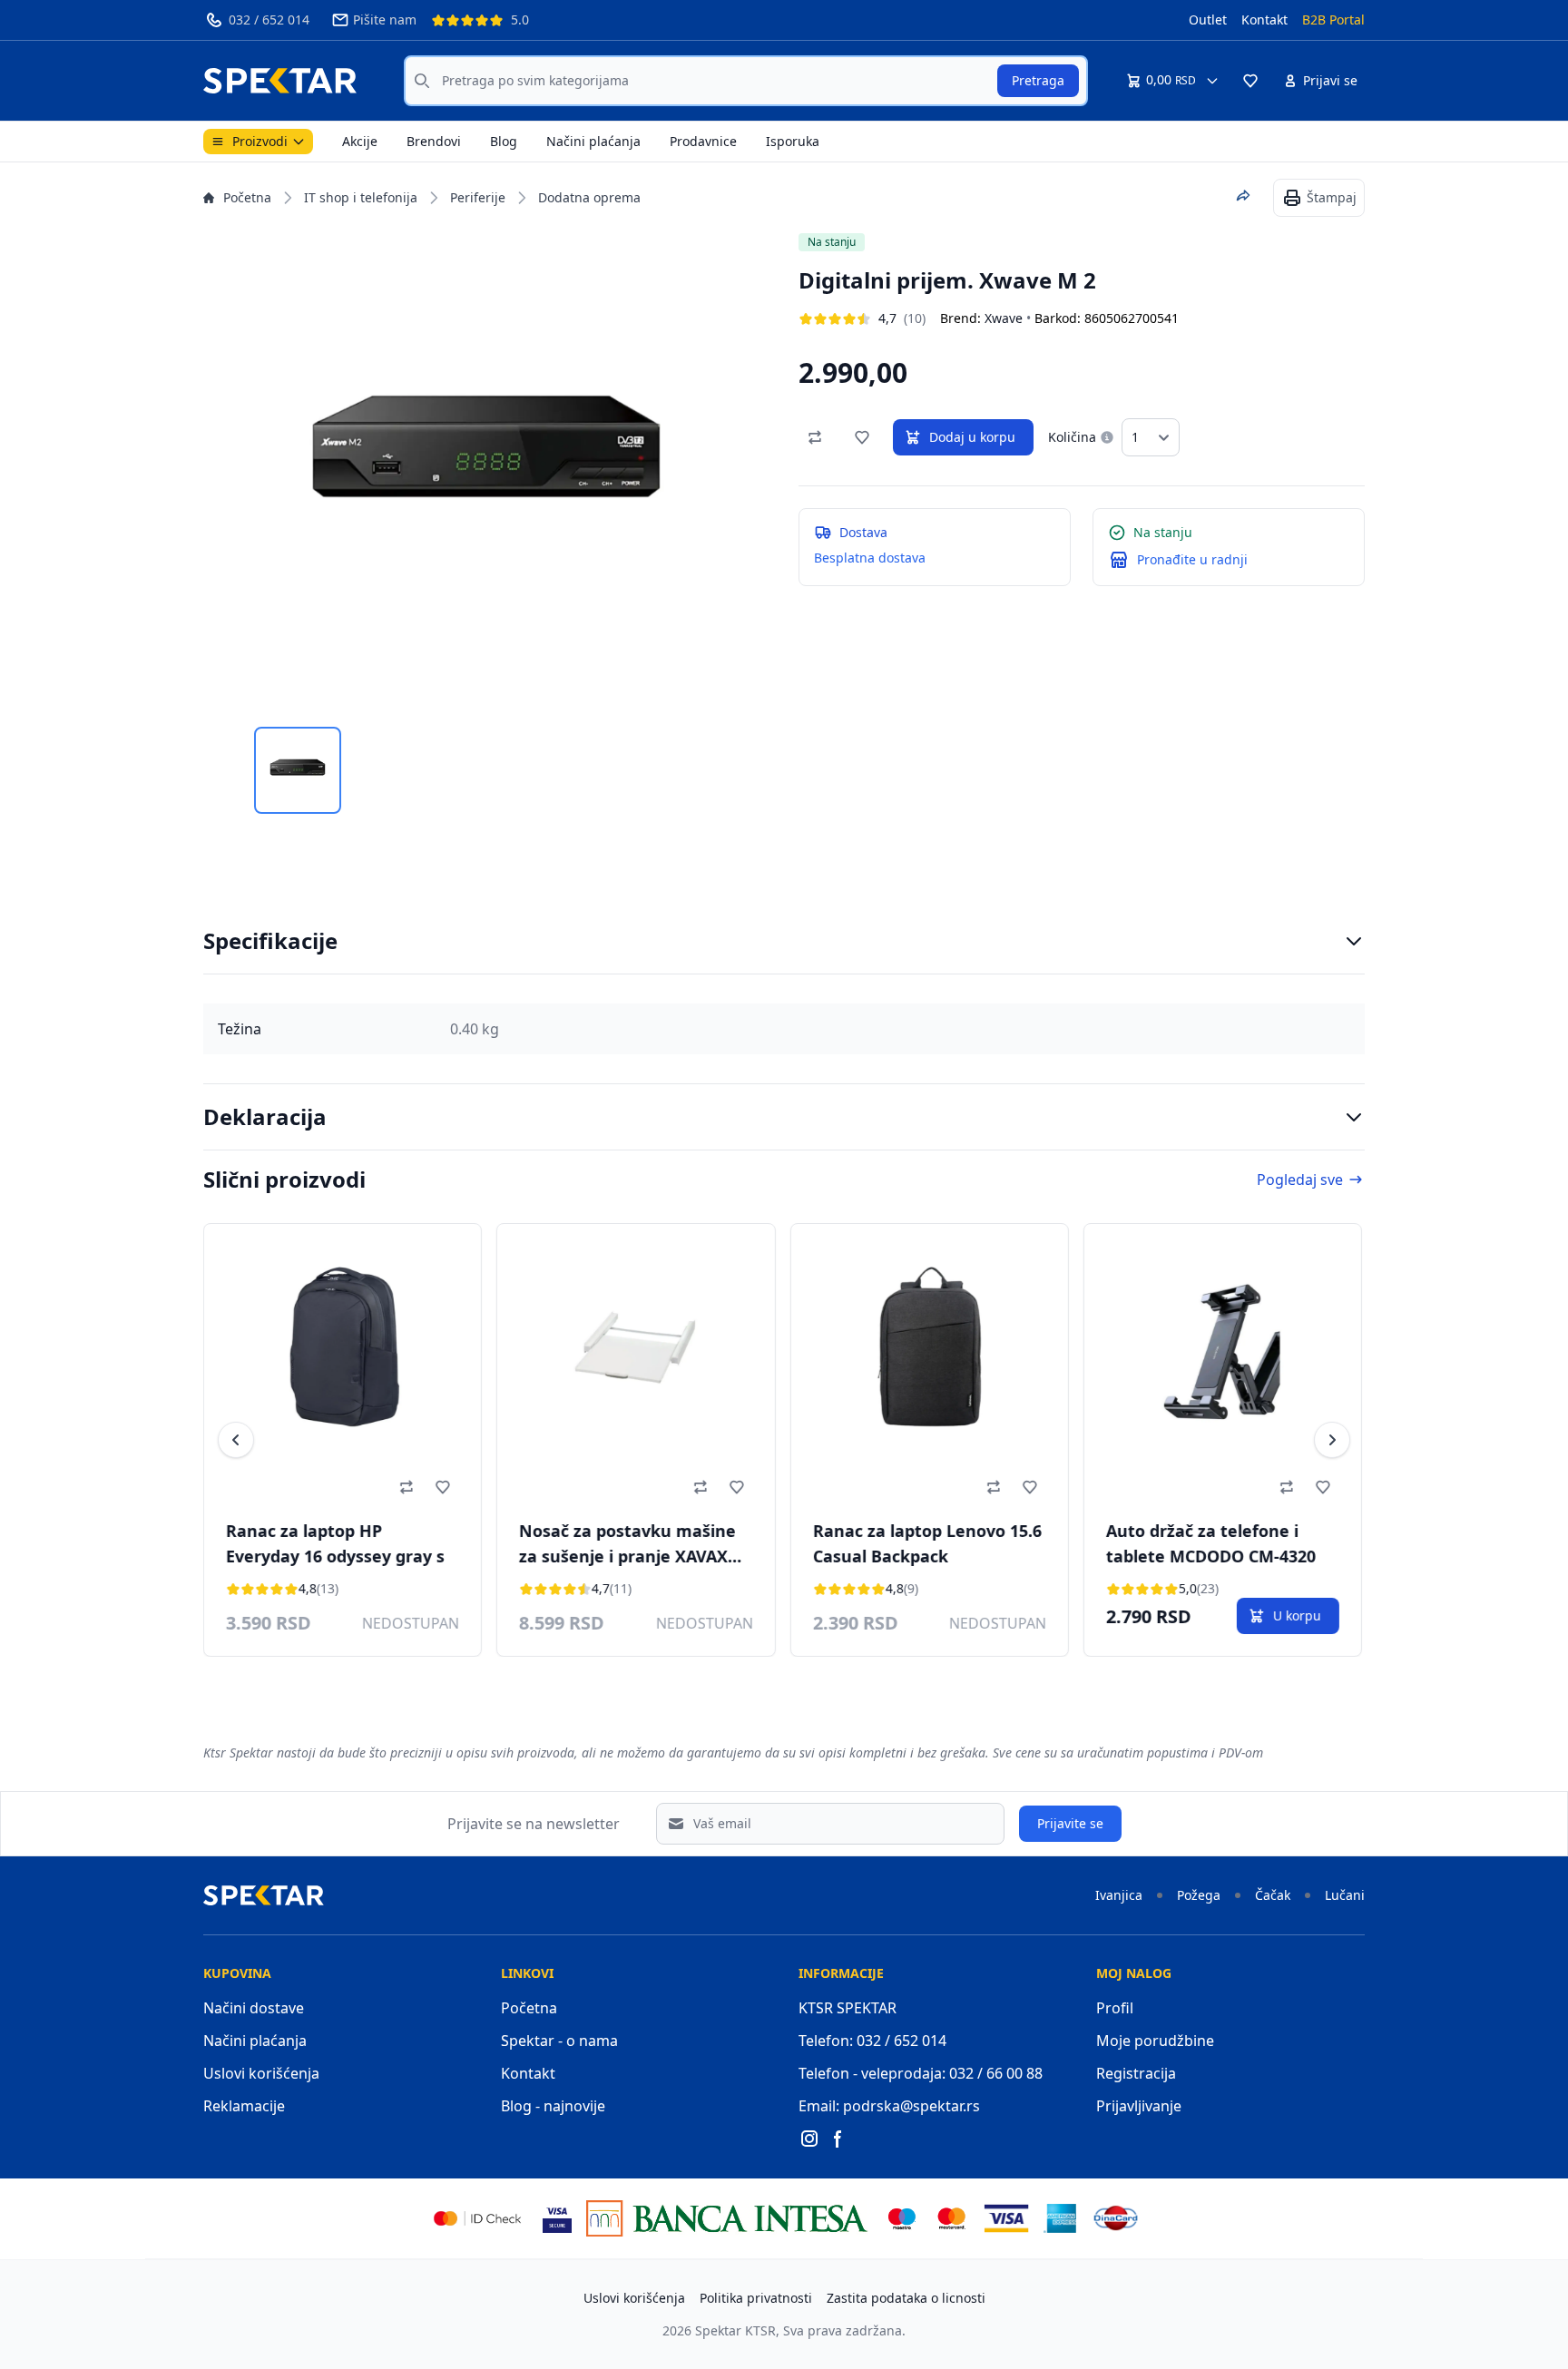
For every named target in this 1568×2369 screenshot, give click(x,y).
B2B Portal (1333, 20)
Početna (247, 197)
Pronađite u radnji (1192, 559)
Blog (504, 141)
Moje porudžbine (1155, 2041)
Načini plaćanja (593, 141)
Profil (1115, 2008)
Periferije (478, 197)
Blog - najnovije (553, 2106)
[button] (1250, 81)
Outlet (1208, 20)
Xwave (1004, 318)
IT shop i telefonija (361, 197)
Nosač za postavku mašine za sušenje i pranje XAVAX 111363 (627, 1546)
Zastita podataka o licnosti (906, 2298)
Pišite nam (385, 20)
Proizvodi (260, 141)
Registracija (1136, 2073)
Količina (1072, 437)
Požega (1199, 1895)
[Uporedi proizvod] (815, 437)
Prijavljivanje (1139, 2106)
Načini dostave (254, 2008)
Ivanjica (1119, 1895)
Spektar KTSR (735, 2330)
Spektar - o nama (559, 2041)
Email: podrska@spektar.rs (889, 2106)
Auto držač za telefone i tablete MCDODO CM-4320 (1211, 1543)
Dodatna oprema (589, 197)
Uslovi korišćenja (261, 2073)
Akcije (360, 141)
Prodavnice (703, 141)
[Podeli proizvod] (1243, 196)
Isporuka (793, 141)
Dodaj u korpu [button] (972, 437)
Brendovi (434, 141)
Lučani (1345, 1895)
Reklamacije (244, 2106)
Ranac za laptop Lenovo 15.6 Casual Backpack (926, 1543)
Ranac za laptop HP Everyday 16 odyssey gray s (335, 1543)
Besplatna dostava (870, 558)
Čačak (1273, 1895)
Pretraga (1038, 80)
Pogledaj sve (1300, 1180)
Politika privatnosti (756, 2298)
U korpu (1297, 1615)
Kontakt (1264, 20)
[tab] (298, 770)
